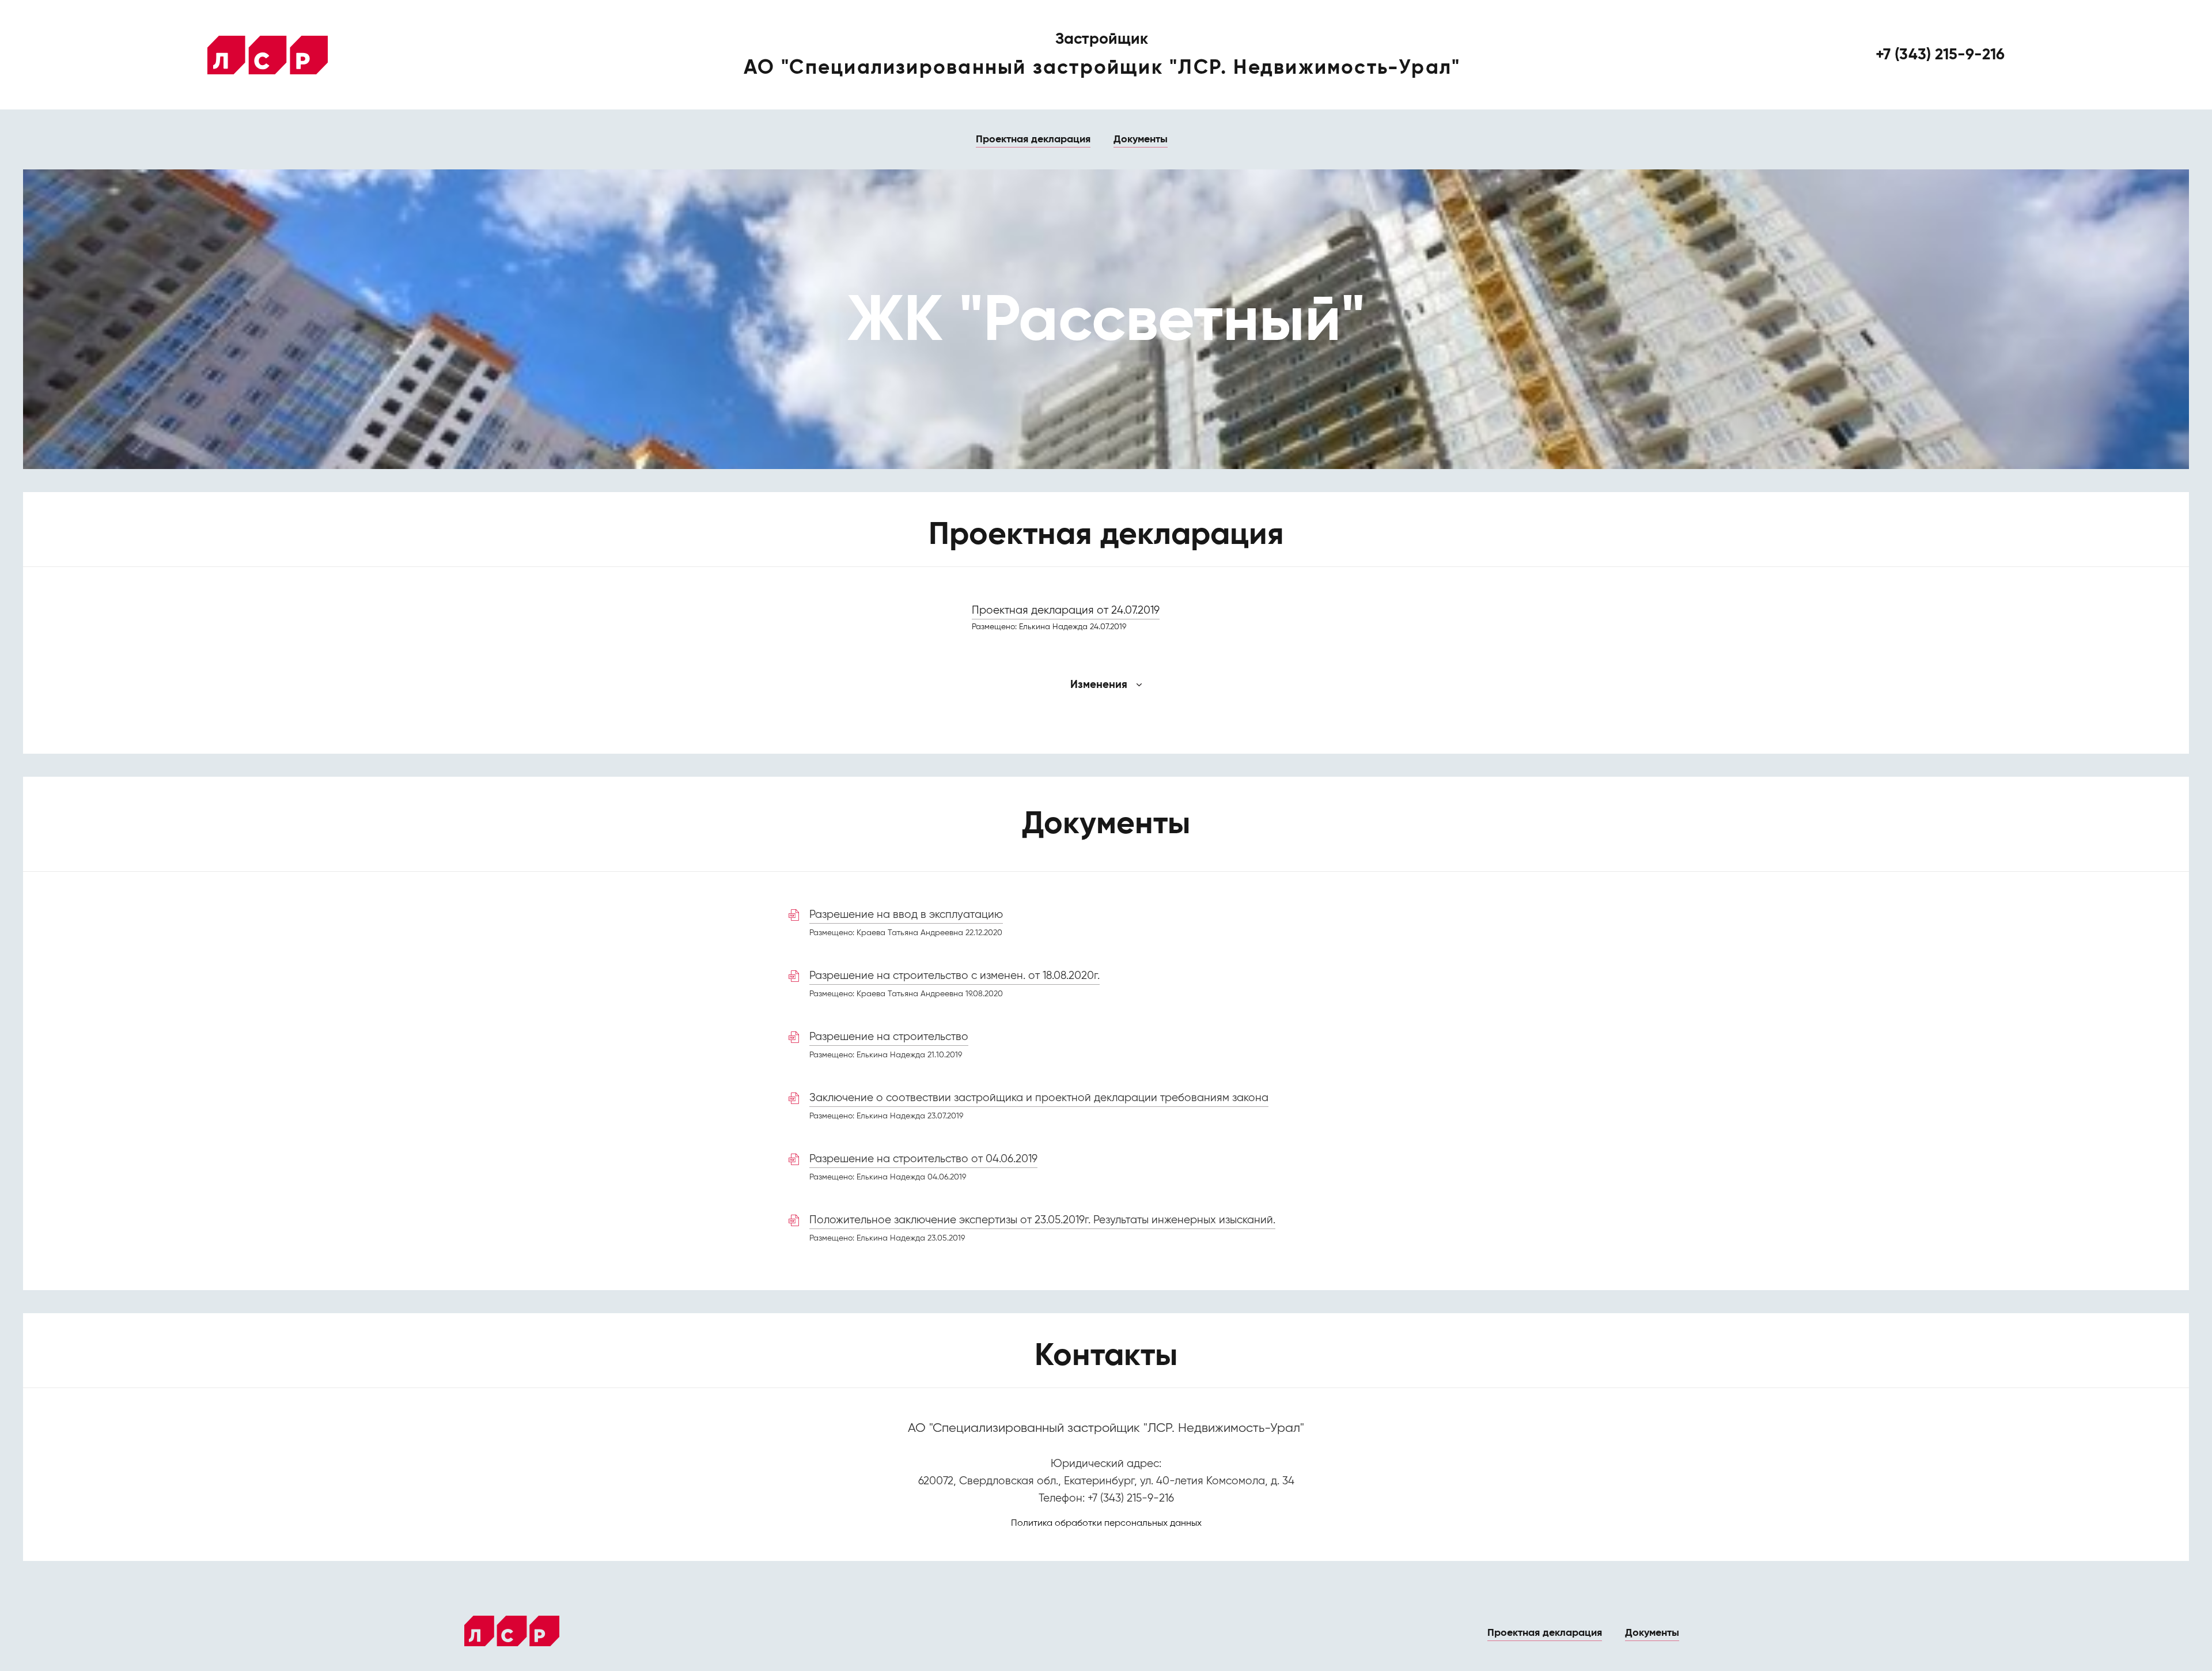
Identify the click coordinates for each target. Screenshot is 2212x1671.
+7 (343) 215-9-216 (1940, 55)
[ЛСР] (268, 55)
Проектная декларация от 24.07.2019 (1066, 610)
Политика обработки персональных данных (1106, 1523)
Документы (1141, 139)
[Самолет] (512, 1631)
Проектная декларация (1033, 139)
